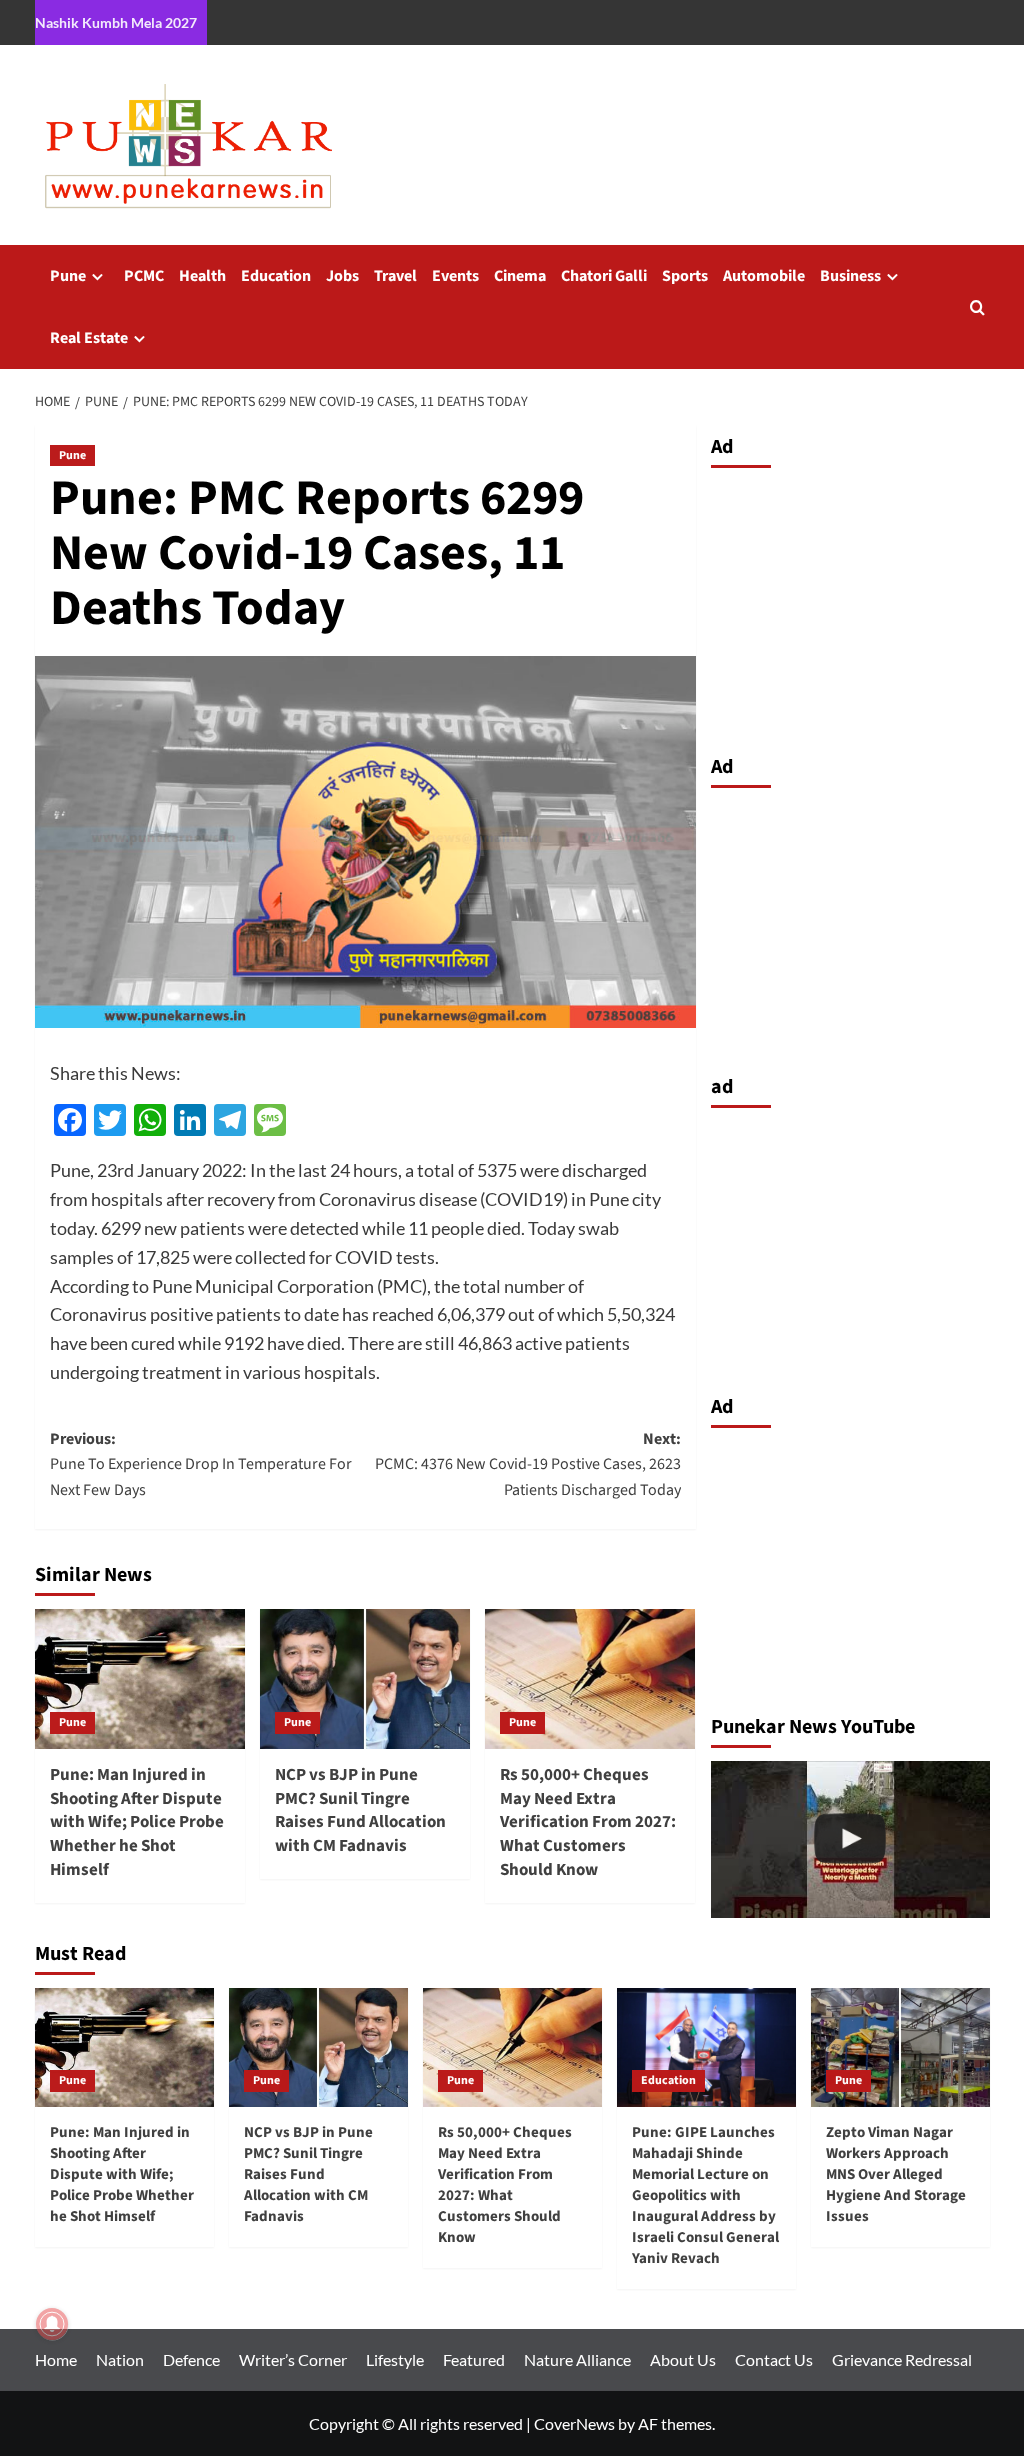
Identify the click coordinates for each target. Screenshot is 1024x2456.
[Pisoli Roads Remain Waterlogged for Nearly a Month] (850, 1839)
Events (455, 276)
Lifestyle (395, 2359)
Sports (685, 276)
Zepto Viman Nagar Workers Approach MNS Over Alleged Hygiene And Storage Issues (896, 2174)
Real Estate (89, 338)
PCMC (144, 276)
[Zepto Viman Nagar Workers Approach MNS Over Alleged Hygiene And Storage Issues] (900, 2047)
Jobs (342, 276)
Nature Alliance (577, 2359)
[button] (977, 307)
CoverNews (574, 2423)
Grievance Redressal (902, 2359)
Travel (395, 276)
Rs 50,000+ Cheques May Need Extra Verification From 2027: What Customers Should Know (588, 1822)
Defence (191, 2359)
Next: (528, 1464)
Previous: (201, 1464)
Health (202, 276)
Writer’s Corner (293, 2359)
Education (276, 276)
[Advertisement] (850, 606)
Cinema (520, 276)
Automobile (764, 276)
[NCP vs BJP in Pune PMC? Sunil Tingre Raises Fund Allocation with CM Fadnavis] (365, 1679)
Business (850, 276)
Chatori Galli (604, 276)
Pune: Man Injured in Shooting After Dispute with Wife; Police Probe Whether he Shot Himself (137, 1822)
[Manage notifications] (52, 2324)
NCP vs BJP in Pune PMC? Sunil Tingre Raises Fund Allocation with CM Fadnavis (360, 1810)
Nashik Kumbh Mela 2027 (116, 22)
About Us (683, 2359)
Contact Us (774, 2359)
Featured (474, 2359)
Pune (68, 276)
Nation (120, 2359)
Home (56, 2359)
